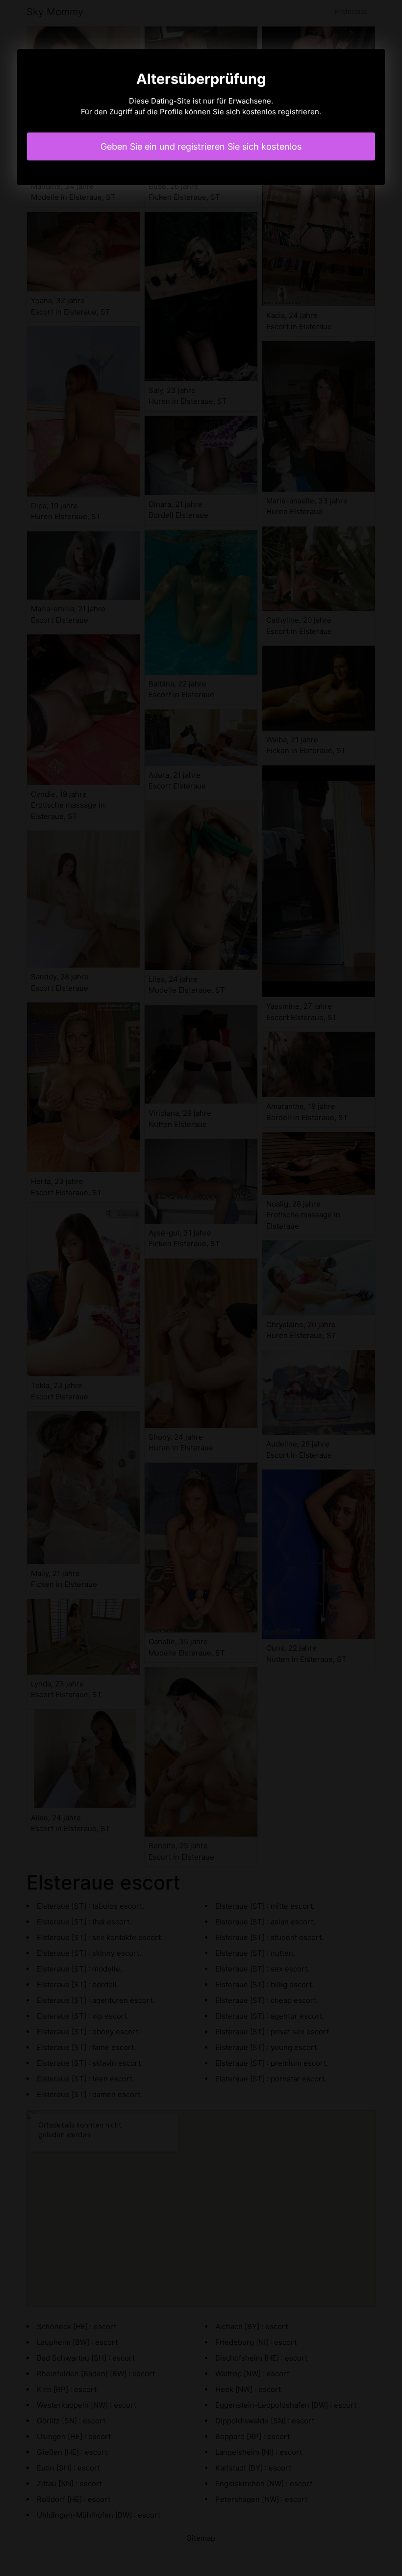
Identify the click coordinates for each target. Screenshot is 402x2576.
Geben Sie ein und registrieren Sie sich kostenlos (201, 146)
